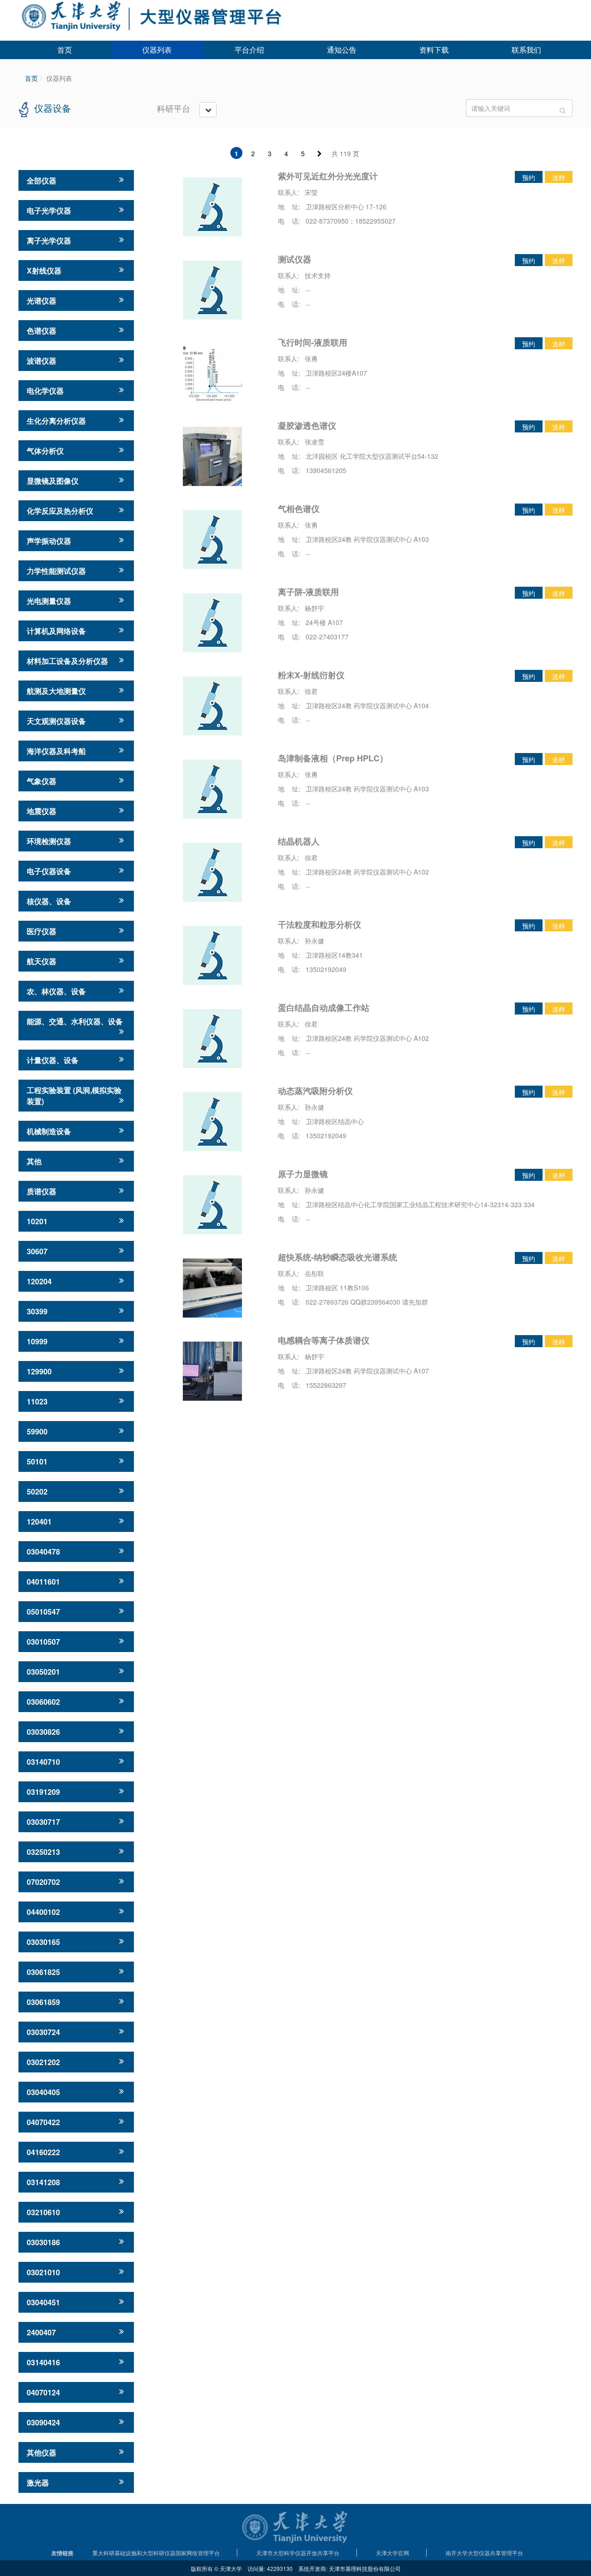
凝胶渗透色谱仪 (307, 425)
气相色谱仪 (299, 509)
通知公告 (342, 50)
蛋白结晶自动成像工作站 (324, 1008)
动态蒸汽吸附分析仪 (315, 1091)
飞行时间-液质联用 (313, 342)
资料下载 (434, 50)
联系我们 (526, 50)
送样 (559, 177)
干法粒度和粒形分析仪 (320, 924)
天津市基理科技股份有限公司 (365, 2568)
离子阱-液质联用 (308, 592)
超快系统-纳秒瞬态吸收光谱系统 (338, 1257)
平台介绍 (249, 50)
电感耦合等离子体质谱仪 (324, 1340)
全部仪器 (42, 180)
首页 (65, 50)
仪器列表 (157, 50)
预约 (529, 177)
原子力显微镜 (303, 1174)
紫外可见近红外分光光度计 (328, 176)
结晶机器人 (299, 841)
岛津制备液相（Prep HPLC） (333, 758)
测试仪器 (295, 259)
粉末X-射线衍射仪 (311, 675)
